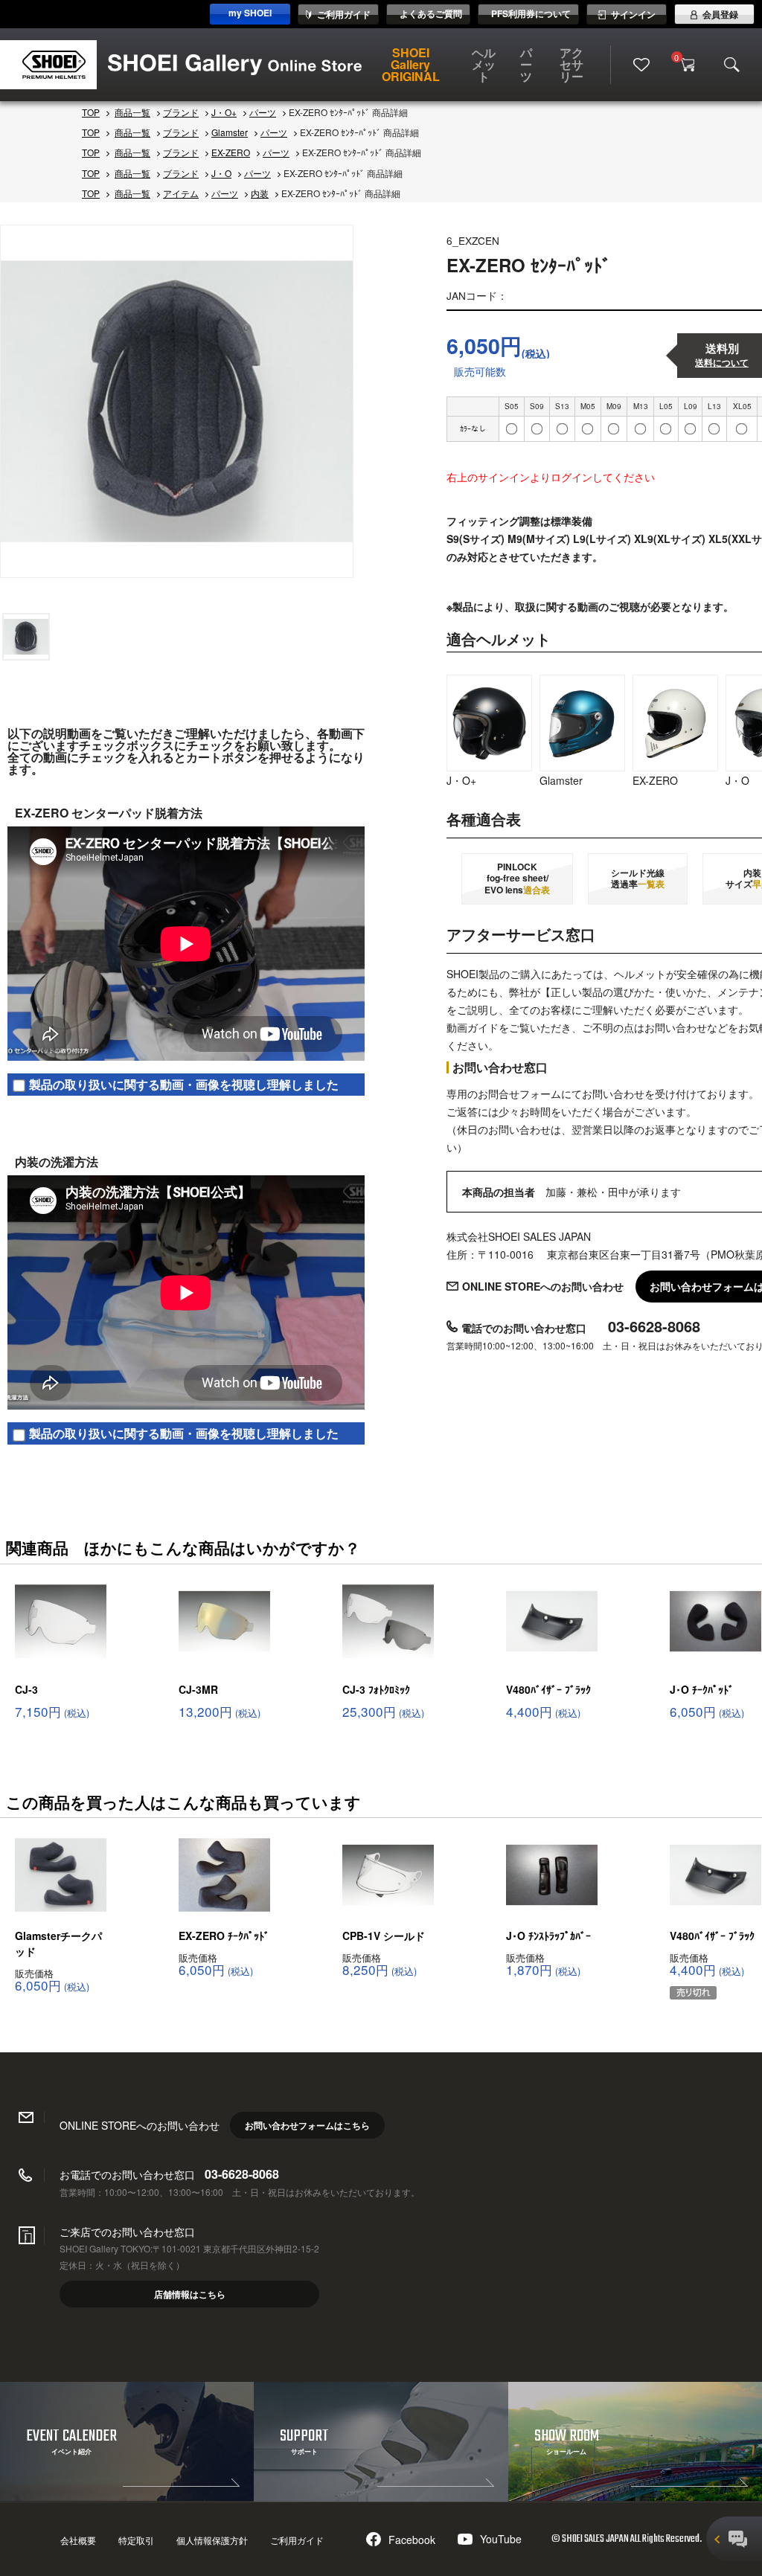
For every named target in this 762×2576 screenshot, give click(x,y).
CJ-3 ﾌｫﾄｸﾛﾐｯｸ (376, 1689)
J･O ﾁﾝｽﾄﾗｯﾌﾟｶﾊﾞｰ (548, 1936)
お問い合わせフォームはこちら (307, 2125)
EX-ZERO (231, 152)
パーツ (526, 64)
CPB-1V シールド (384, 1936)
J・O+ (224, 112)
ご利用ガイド (297, 2540)
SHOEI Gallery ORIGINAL (411, 64)
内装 (260, 193)
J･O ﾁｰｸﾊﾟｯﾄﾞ (702, 1689)
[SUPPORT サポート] (381, 2496)
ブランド (181, 112)
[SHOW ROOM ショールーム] (635, 2496)
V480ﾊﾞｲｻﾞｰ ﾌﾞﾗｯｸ (548, 1689)
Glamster (230, 132)
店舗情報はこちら (190, 2294)
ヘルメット (484, 64)
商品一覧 (132, 112)
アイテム (181, 193)
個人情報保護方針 (212, 2540)
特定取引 (136, 2540)
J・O (221, 173)
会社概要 (78, 2540)
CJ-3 (26, 1689)
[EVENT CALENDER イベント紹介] (127, 2496)
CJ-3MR (198, 1689)
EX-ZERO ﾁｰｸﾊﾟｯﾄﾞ (224, 1936)
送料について (722, 363)
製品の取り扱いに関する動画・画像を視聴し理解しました (184, 1084)
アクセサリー (571, 64)
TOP (91, 112)
